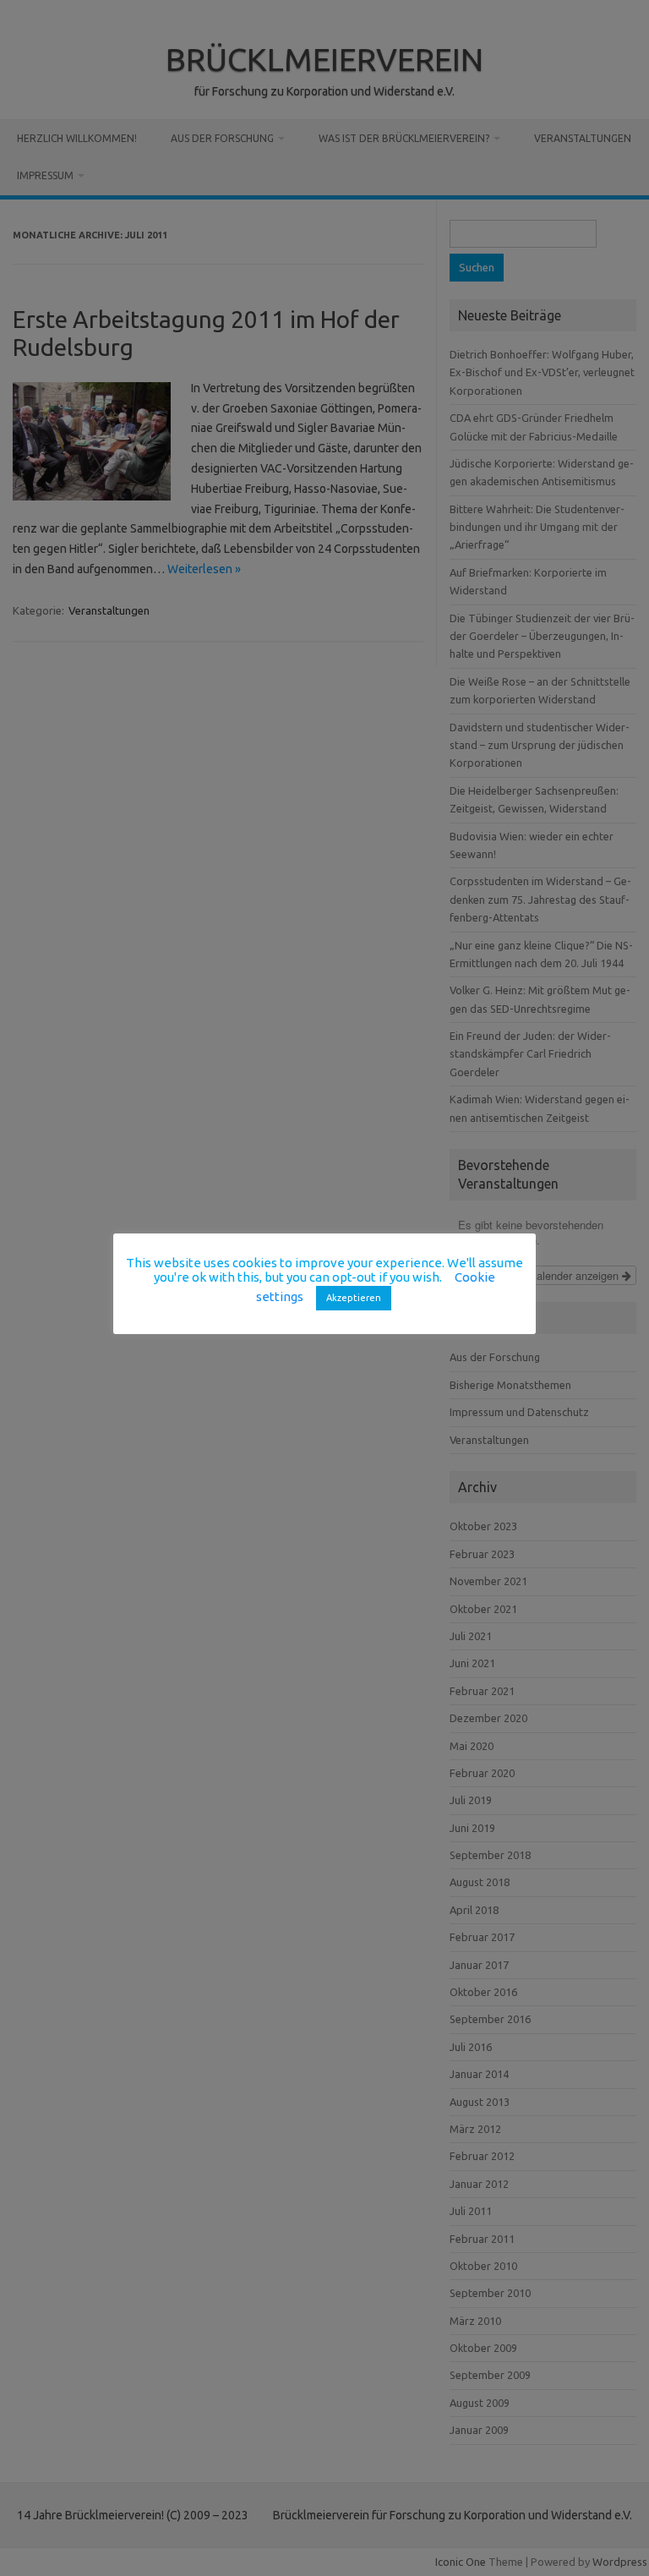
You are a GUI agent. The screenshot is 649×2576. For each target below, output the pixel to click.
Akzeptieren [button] (354, 1298)
